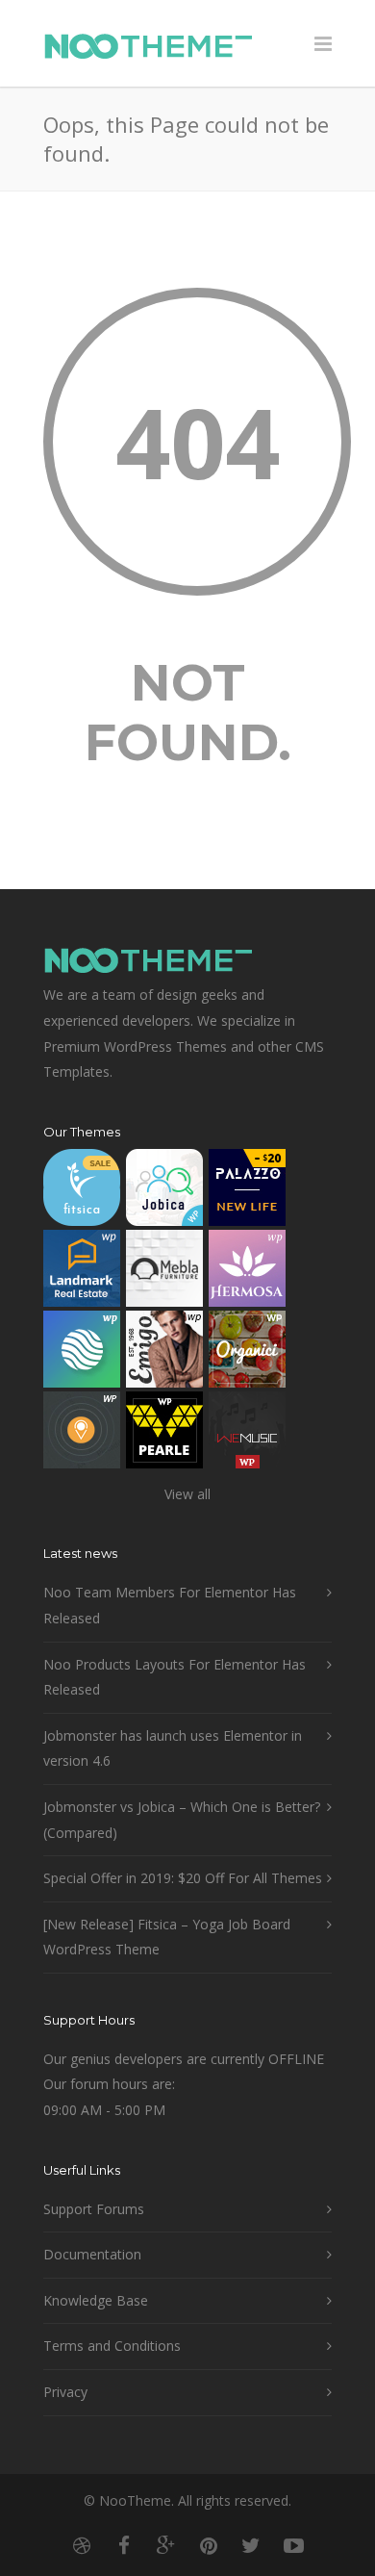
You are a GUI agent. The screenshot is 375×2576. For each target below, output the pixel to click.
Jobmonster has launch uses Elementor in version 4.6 (173, 1748)
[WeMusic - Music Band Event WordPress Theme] (247, 1434)
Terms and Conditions (112, 2346)
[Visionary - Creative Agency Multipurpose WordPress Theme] (82, 1353)
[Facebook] (124, 2545)
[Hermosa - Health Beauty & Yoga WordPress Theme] (247, 1273)
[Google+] (166, 2545)
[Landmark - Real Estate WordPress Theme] (82, 1273)
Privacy (65, 2392)
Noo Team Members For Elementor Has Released (170, 1605)
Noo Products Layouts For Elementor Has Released (175, 1677)
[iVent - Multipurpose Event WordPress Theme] (82, 1434)
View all (187, 1494)
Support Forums (94, 2209)
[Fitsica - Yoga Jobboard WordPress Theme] (82, 1192)
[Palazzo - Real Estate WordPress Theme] (247, 1192)
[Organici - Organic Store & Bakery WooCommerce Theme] (247, 1353)
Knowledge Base (96, 2300)
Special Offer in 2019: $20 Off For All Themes (183, 1878)
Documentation (92, 2254)
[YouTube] (293, 2545)
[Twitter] (251, 2545)
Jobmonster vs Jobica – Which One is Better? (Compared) (182, 1820)
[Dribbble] (82, 2545)
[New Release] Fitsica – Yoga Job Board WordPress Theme (167, 1937)
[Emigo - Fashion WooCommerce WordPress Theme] (164, 1353)
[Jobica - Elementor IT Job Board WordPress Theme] (164, 1192)
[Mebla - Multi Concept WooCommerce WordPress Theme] (164, 1273)
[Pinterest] (209, 2545)
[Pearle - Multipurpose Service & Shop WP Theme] (164, 1434)
